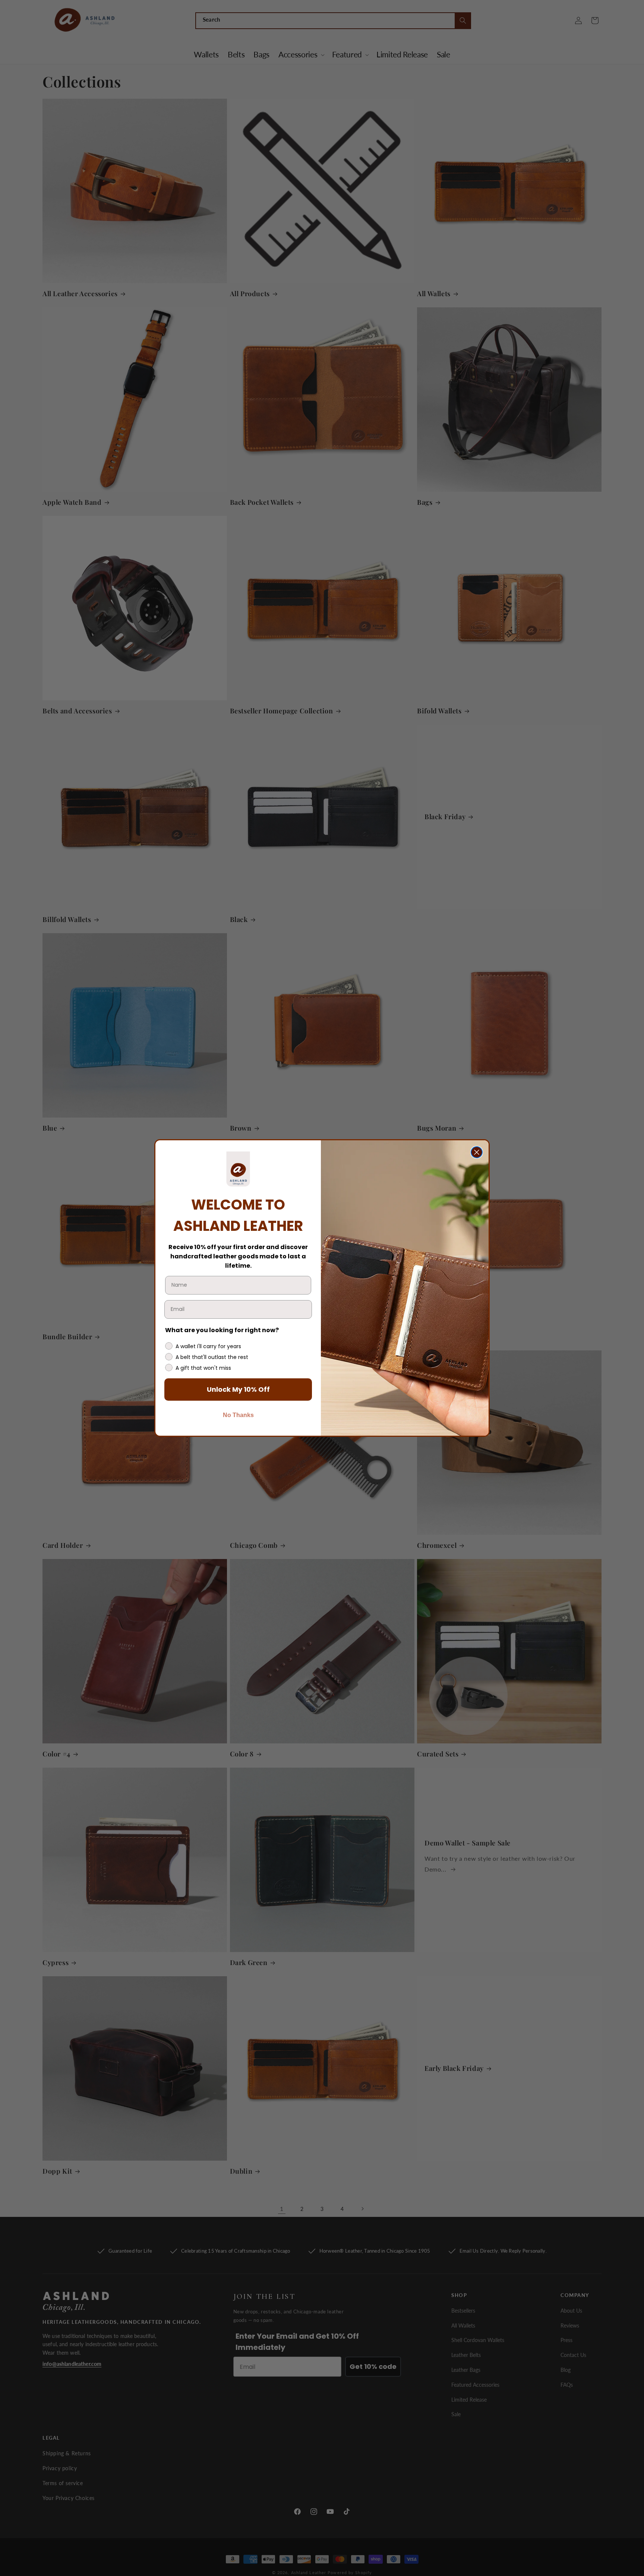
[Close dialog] (477, 1152)
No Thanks (238, 1415)
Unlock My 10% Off (238, 1389)
